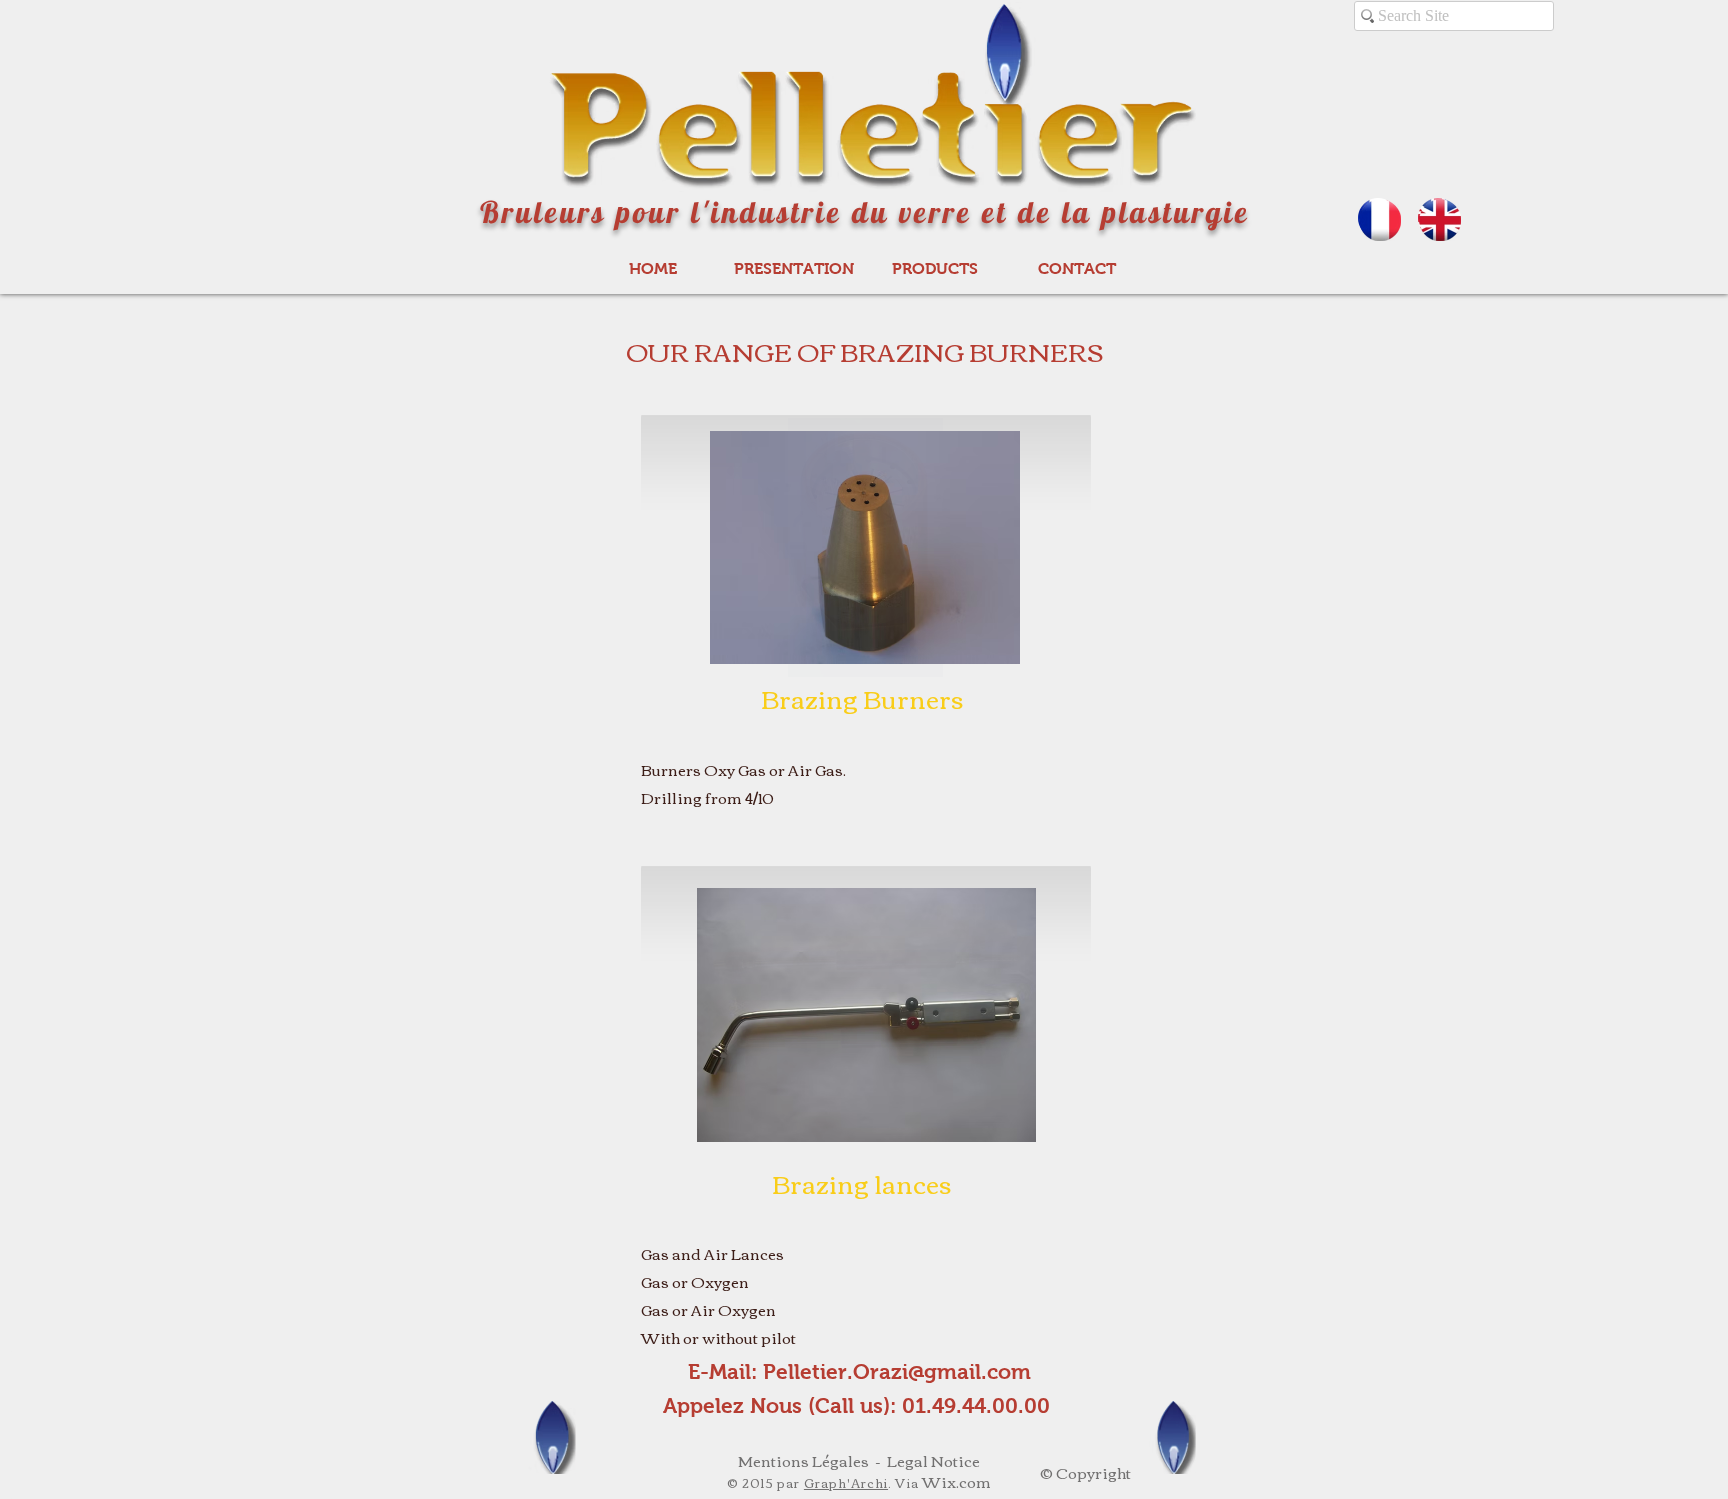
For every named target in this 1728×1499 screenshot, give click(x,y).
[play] (990, 647)
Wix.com (956, 1481)
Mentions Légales (803, 1460)
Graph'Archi (846, 1482)
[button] (865, 547)
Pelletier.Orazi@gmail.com (897, 1371)
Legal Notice (933, 1460)
